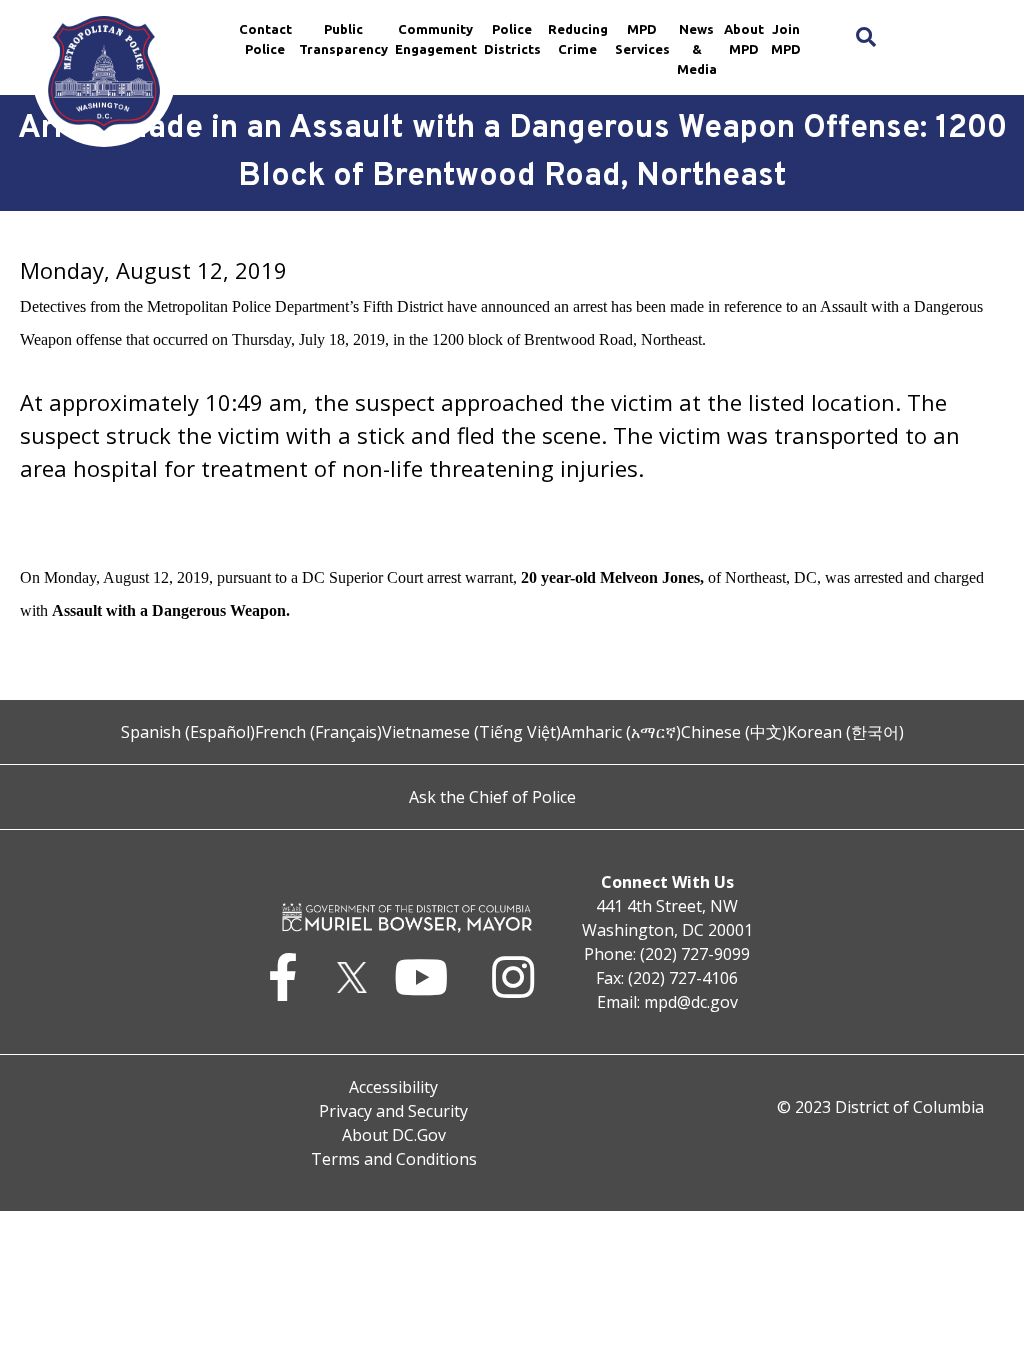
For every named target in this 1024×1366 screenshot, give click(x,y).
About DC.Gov (394, 1135)
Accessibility (393, 1087)
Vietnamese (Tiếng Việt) (471, 732)
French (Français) (318, 732)
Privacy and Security (393, 1111)
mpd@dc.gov (691, 1002)
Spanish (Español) (188, 732)
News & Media (697, 49)
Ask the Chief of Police (492, 797)
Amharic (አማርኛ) (621, 732)
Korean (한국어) (845, 732)
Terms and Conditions (394, 1159)
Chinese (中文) (734, 732)
